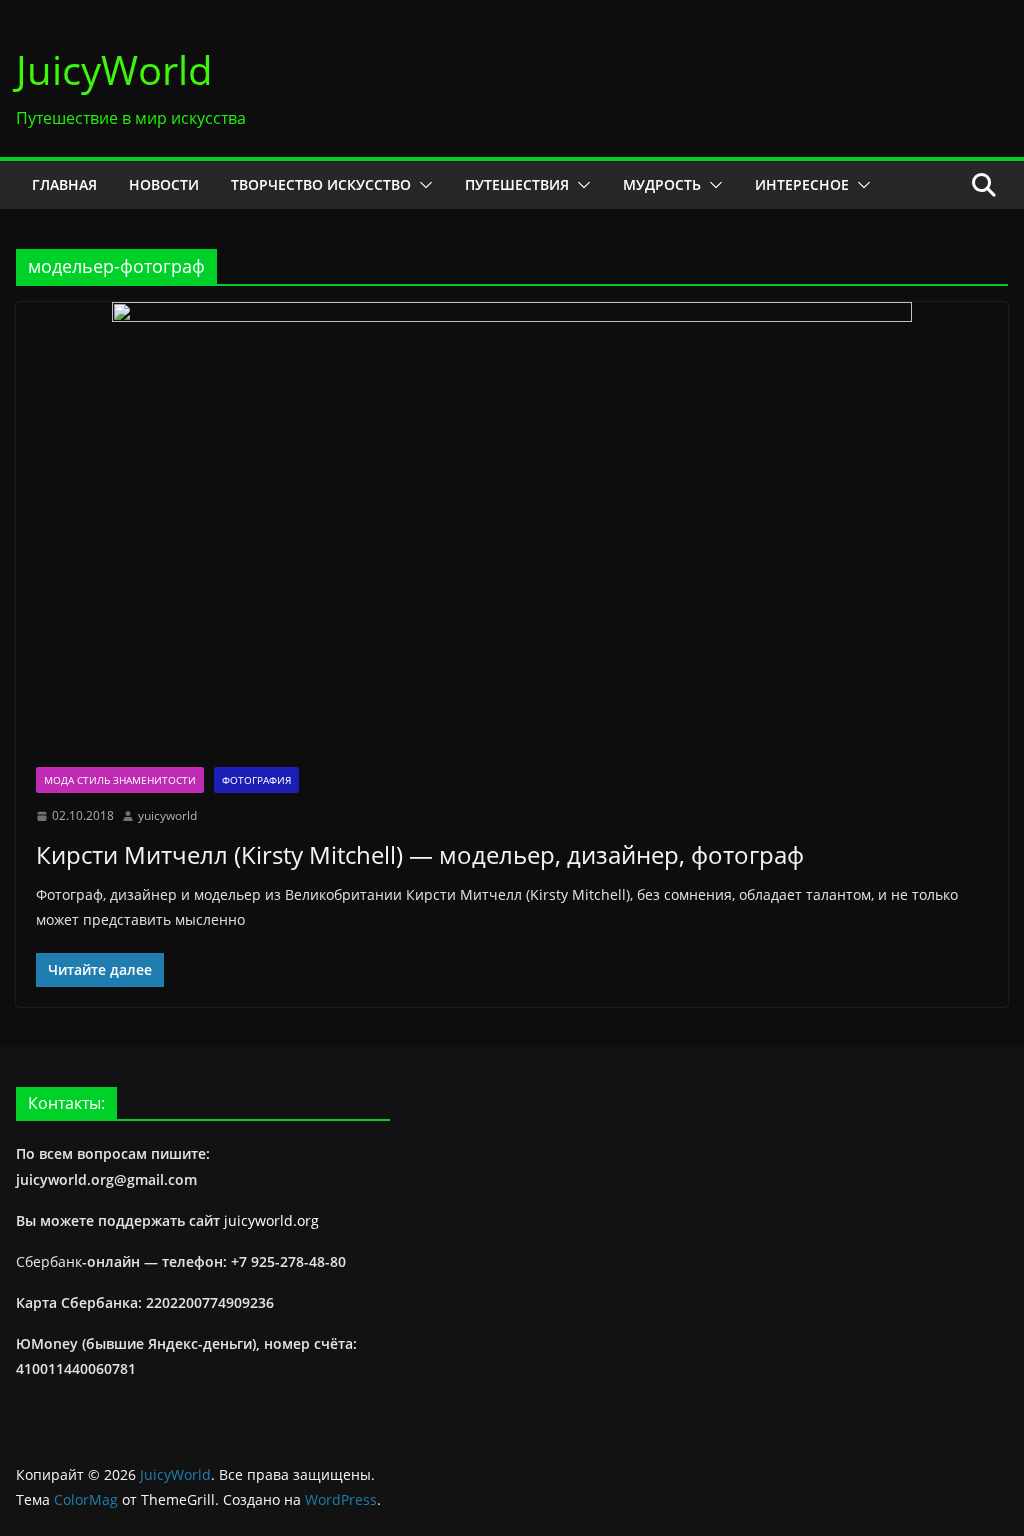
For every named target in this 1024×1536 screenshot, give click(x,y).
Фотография (256, 780)
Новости (164, 184)
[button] (422, 185)
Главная (64, 184)
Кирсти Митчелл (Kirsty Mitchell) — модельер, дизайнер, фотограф (420, 854)
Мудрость (662, 184)
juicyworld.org (271, 1220)
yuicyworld (167, 815)
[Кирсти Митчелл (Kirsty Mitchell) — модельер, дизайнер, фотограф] (512, 524)
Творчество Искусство (321, 184)
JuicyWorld (114, 69)
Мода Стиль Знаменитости (120, 780)
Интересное (802, 184)
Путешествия (517, 184)
